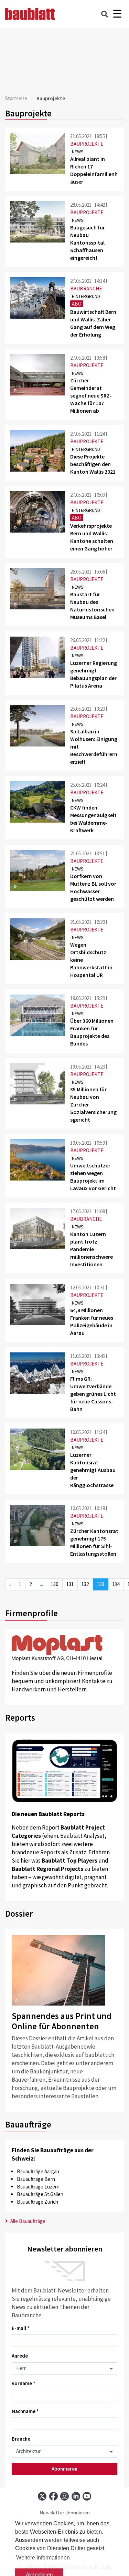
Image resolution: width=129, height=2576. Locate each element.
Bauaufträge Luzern (38, 2187)
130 (55, 1584)
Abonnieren (64, 2469)
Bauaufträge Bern (36, 2179)
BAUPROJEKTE (87, 144)
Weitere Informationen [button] (43, 2558)
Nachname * (25, 2411)
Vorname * (24, 2383)
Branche (21, 2439)
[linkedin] (76, 2496)
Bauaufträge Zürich (37, 2202)
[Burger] (117, 14)
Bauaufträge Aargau (38, 2171)
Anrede (20, 2356)
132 (85, 1584)
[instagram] (64, 2496)
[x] (42, 2496)
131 (70, 1584)
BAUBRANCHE (86, 288)
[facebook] (53, 2496)
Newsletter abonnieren (65, 2513)
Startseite (16, 98)
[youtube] (87, 2496)
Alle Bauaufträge (27, 2221)
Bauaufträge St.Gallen (40, 2194)
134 (116, 1584)
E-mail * (21, 2328)
